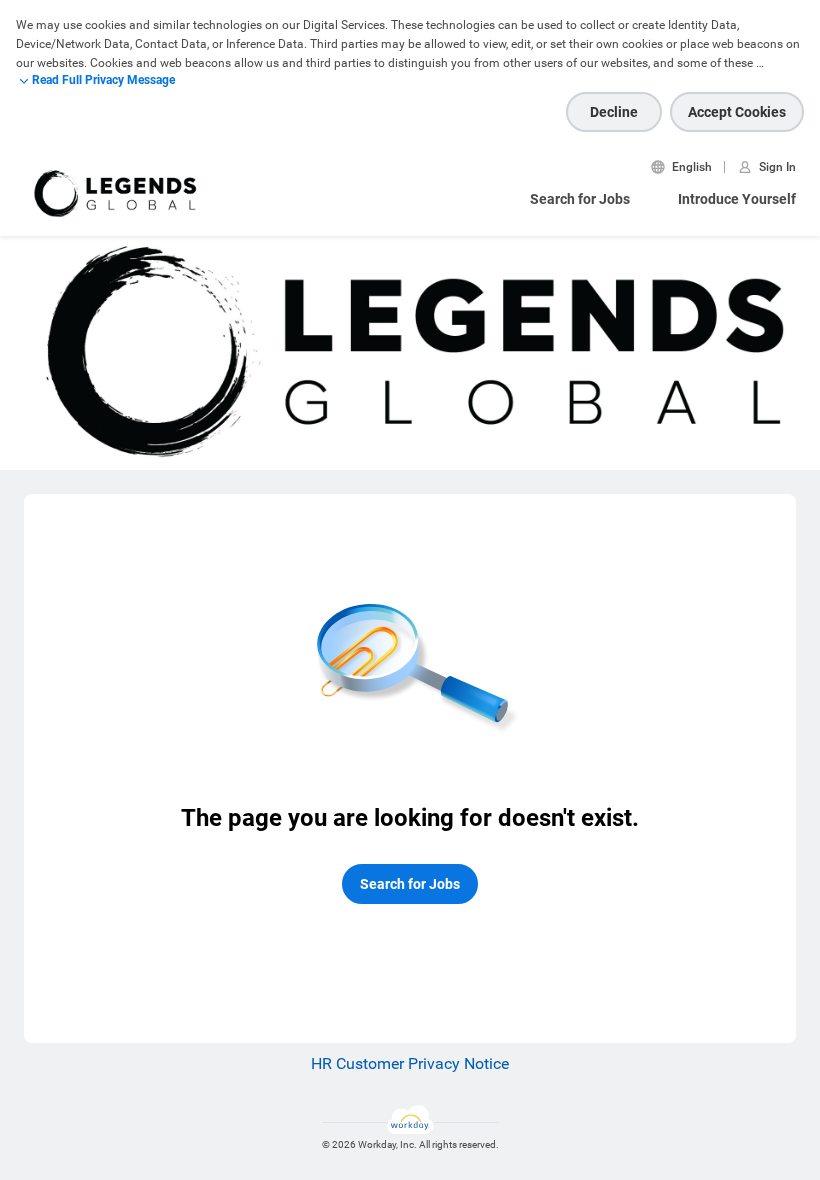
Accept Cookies (737, 112)
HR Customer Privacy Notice (410, 1063)
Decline (614, 112)
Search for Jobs (580, 199)
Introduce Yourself (737, 199)
